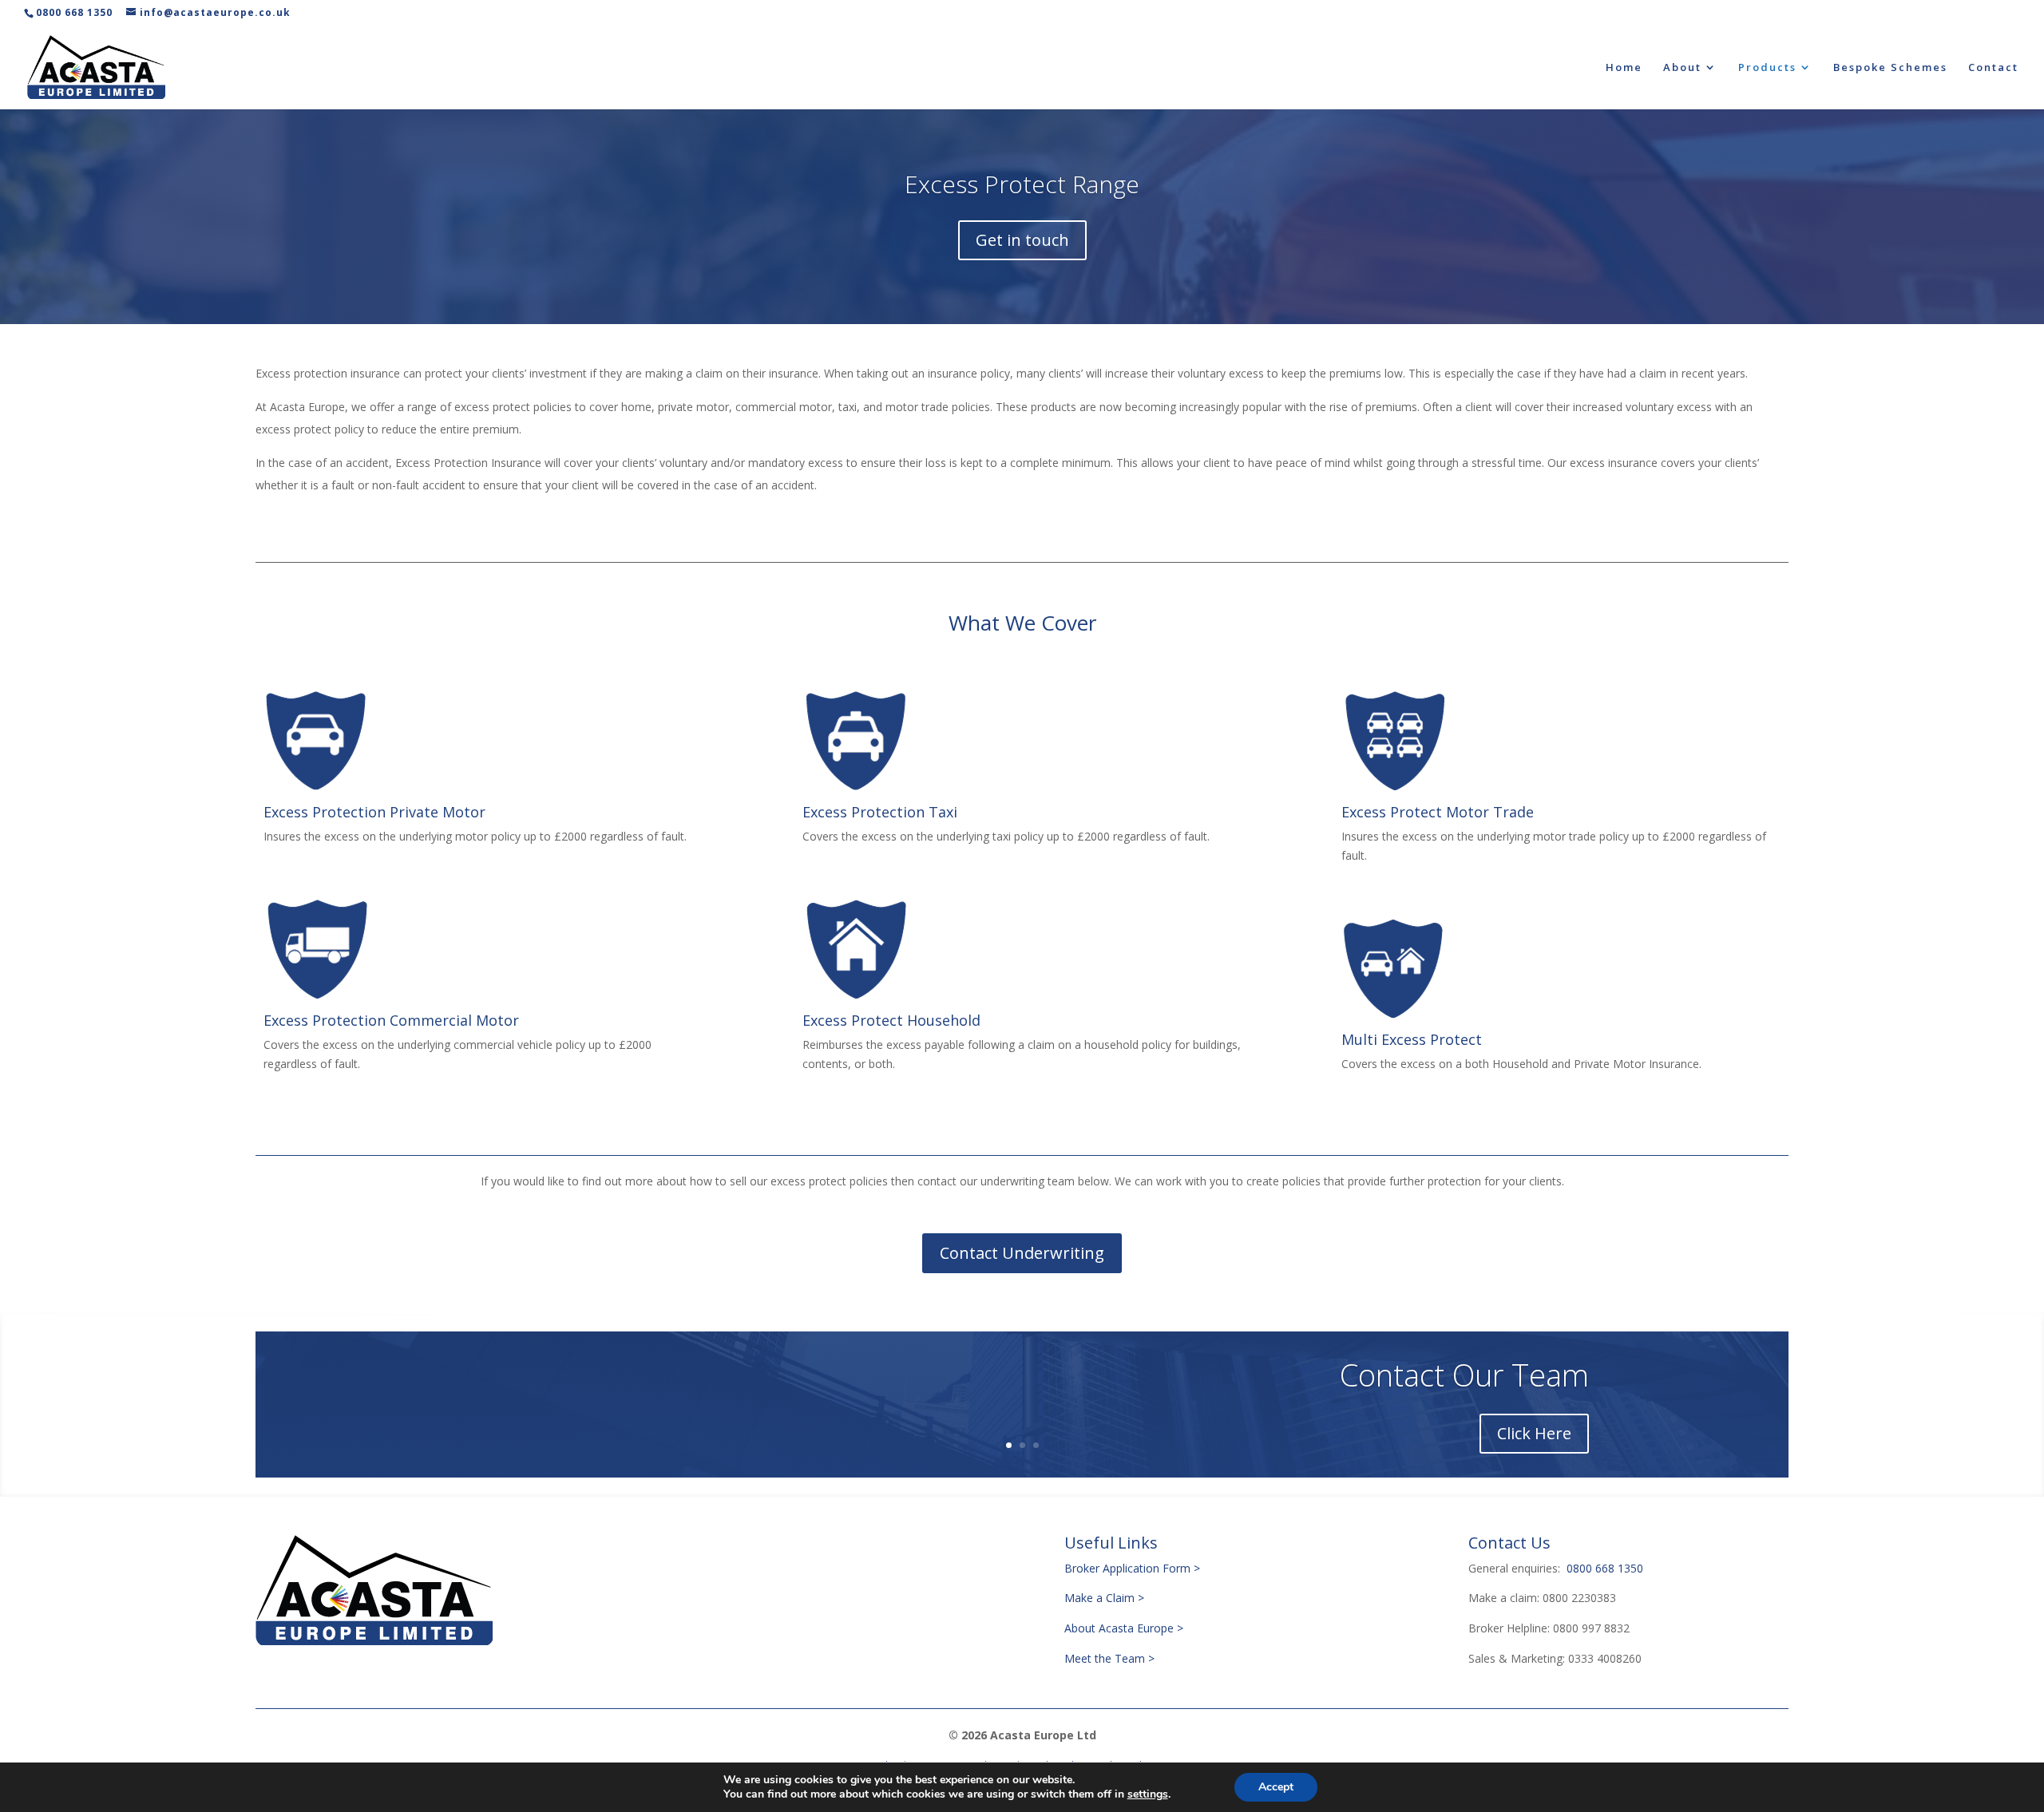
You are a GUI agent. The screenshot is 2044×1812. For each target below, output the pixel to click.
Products (1767, 68)
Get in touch (1022, 240)
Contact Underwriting (1022, 1253)
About (1682, 68)
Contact (1993, 68)
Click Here (1534, 1433)
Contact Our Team (1464, 1375)
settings (1148, 1794)
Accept (1276, 1787)
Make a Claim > (1104, 1598)
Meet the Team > (1109, 1658)
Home (1624, 68)
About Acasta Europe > (1125, 1628)
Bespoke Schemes (1890, 68)
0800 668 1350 (74, 12)
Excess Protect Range (1022, 184)
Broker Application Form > (1132, 1568)
